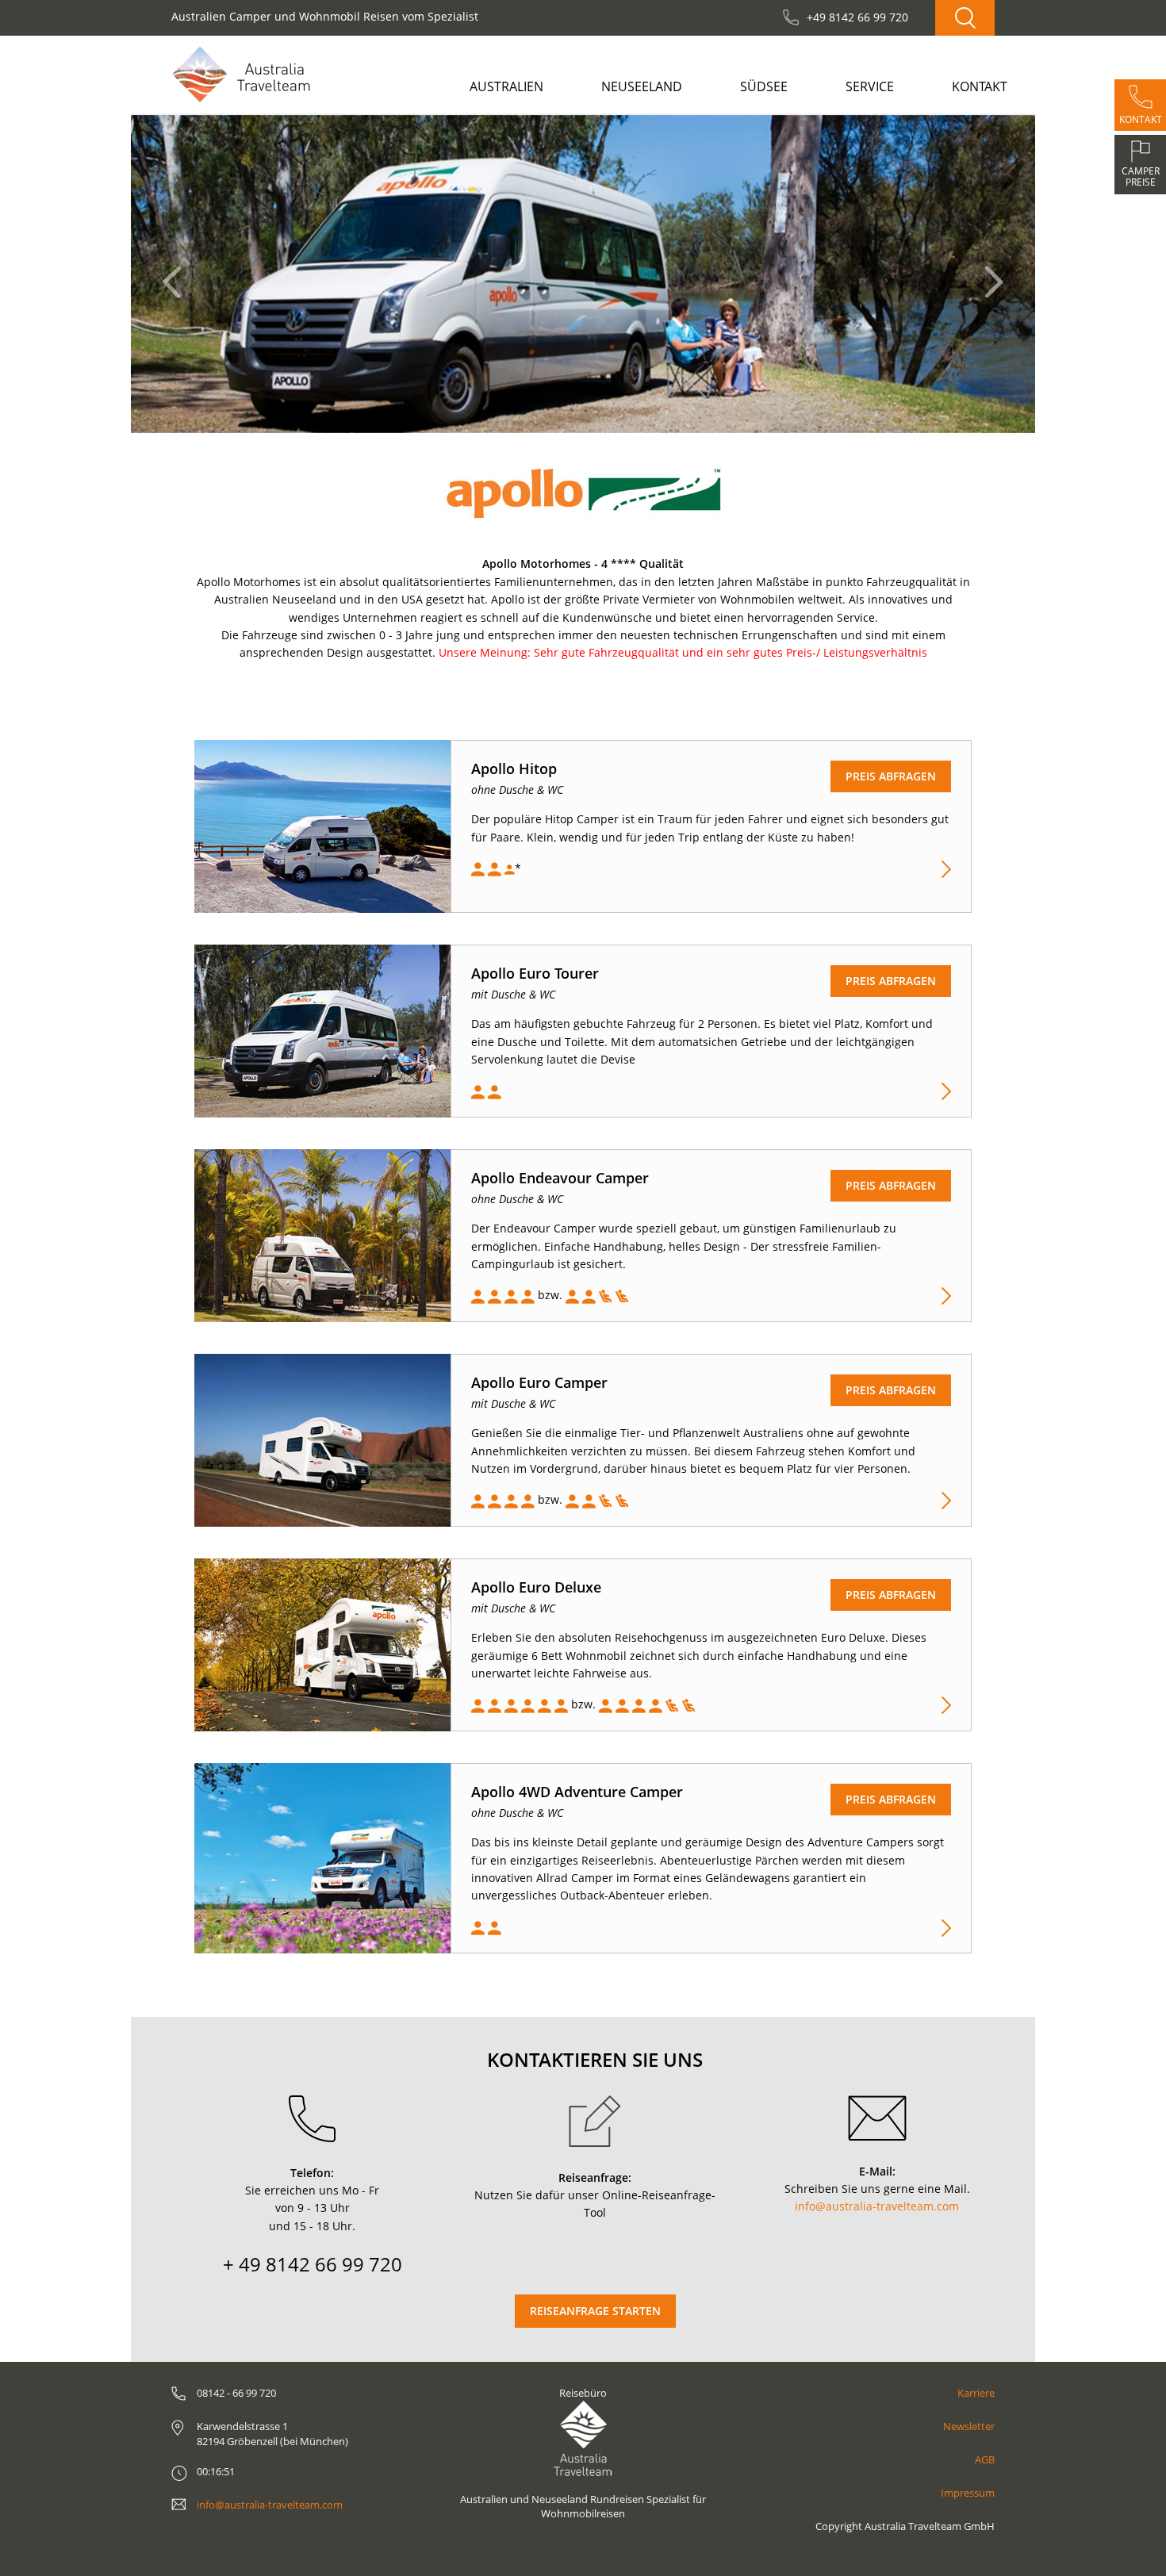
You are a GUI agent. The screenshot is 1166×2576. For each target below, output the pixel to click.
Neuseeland (642, 86)
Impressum (968, 2493)
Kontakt (980, 86)
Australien (506, 86)
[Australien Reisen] (241, 74)
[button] (176, 274)
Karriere (976, 2393)
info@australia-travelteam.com (877, 2206)
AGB (985, 2459)
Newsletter (969, 2426)
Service (870, 86)
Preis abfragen (891, 776)
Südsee (764, 86)
